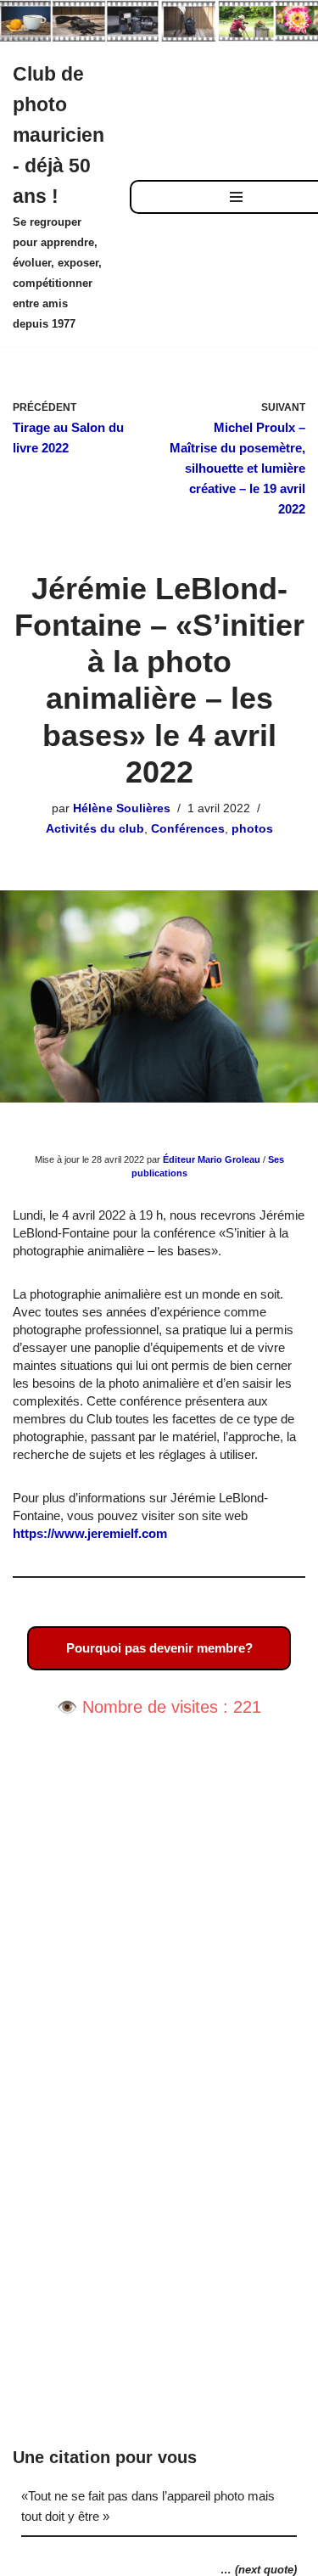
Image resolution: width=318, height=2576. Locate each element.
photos (252, 829)
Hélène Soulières (122, 808)
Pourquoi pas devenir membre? (159, 1648)
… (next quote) (259, 2570)
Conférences (188, 829)
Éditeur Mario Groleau (212, 1159)
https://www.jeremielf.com (90, 1533)
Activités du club (95, 829)
